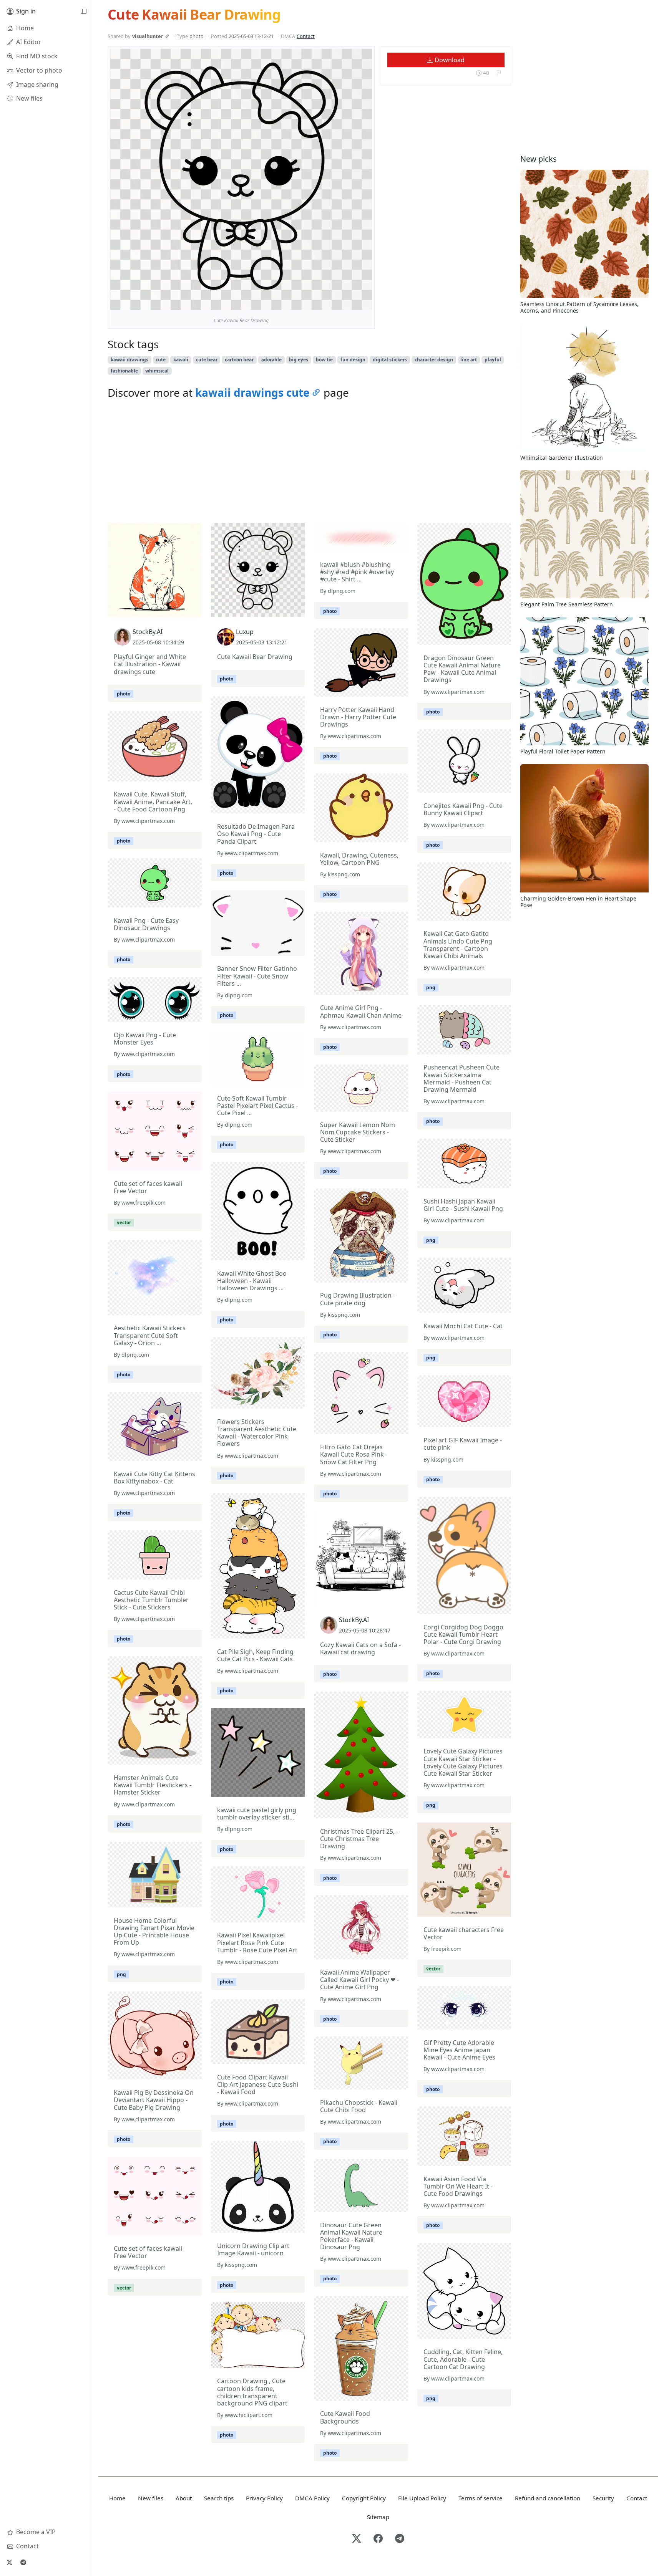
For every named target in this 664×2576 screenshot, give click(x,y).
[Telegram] (23, 2562)
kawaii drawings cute (252, 392)
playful (493, 360)
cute (161, 360)
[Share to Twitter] (337, 302)
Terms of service (481, 2498)
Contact (306, 36)
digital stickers (390, 360)
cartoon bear (239, 360)
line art (469, 360)
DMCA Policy (312, 2498)
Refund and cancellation (548, 2498)
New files (151, 2498)
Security (603, 2498)
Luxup (245, 632)
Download (449, 60)
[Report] (499, 73)
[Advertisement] (309, 463)
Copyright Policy (364, 2498)
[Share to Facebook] (350, 302)
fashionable (124, 371)
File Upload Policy (422, 2498)
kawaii (181, 360)
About (184, 2498)
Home (117, 2498)
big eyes (299, 360)
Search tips (219, 2498)
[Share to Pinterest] (364, 302)
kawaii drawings (129, 360)
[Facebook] (378, 2539)
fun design (353, 360)
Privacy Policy (264, 2498)
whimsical (157, 371)
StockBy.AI (148, 632)
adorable (271, 360)
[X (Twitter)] (9, 2562)
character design (434, 360)
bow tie (324, 360)
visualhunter (148, 36)
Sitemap (378, 2517)
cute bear (207, 360)
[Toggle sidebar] (83, 12)
